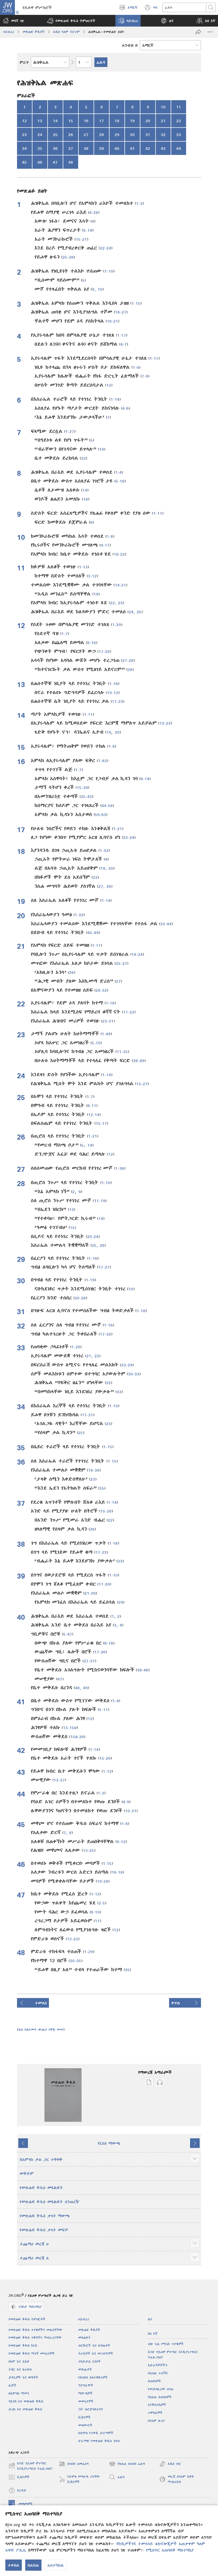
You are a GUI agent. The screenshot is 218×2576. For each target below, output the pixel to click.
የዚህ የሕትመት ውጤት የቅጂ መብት (41, 2030)
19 (132, 121)
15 (71, 121)
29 (117, 134)
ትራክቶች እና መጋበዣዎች (96, 2353)
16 (86, 121)
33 (179, 134)
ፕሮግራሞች (86, 2385)
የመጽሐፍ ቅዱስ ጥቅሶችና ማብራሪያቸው (35, 2338)
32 (163, 134)
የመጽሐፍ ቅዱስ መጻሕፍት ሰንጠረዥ (50, 2202)
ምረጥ (24, 62)
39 (102, 148)
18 (117, 121)
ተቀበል (14, 2565)
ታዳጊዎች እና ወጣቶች (23, 2377)
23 (24, 134)
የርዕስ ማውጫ (109, 2143)
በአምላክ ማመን (19, 2393)
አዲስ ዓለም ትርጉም (66, 32)
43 (163, 148)
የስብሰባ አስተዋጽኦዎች (93, 2377)
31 (148, 134)
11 (179, 107)
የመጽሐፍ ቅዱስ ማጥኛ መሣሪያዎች (32, 2353)
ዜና (150, 2319)
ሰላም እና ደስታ (19, 2361)
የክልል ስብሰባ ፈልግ (127, 2465)
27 (86, 134)
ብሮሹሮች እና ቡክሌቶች (94, 2345)
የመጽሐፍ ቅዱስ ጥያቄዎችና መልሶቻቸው (35, 2330)
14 (55, 121)
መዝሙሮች (85, 2425)
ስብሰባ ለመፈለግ (74, 2465)
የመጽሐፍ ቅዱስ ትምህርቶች (27, 2319)
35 (40, 148)
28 (102, 134)
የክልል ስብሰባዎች (160, 2397)
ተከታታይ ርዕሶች (89, 2361)
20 (148, 121)
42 (148, 148)
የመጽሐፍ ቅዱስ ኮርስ (23, 2345)
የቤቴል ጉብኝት (158, 2373)
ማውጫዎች (85, 2393)
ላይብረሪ (9, 32)
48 (71, 162)
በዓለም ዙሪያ (156, 2421)
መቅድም (27, 2173)
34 (24, 148)
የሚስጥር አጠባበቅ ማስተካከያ (170, 2550)
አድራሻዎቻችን (158, 2365)
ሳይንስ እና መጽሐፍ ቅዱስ (26, 2401)
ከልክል (33, 2565)
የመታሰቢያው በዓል (161, 2389)
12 (24, 121)
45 (24, 162)
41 (132, 148)
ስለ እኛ (153, 2334)
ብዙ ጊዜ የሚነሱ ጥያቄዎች (166, 2344)
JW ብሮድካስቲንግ (90, 2409)
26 (71, 134)
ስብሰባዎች (154, 2381)
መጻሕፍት (84, 2338)
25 (55, 134)
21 (163, 121)
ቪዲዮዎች (84, 2417)
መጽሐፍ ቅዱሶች (34, 32)
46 (40, 162)
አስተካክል (56, 2565)
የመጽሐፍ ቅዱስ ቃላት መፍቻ (44, 2230)
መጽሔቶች (85, 2369)
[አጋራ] (198, 32)
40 (117, 148)
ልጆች (12, 2385)
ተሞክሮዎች (155, 2413)
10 (163, 107)
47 (55, 162)
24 (40, 134)
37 (71, 148)
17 (102, 121)
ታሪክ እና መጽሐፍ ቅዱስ (25, 2409)
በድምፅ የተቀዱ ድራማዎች (96, 2433)
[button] (71, 21)
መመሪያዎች (86, 2401)
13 (40, 121)
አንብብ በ (130, 45)
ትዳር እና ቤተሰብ (20, 2369)
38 (86, 148)
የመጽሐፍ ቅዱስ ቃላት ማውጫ (45, 2216)
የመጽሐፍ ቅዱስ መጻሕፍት (41, 2188)
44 (179, 148)
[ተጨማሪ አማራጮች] (210, 32)
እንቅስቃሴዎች (157, 2405)
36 (55, 148)
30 (132, 134)
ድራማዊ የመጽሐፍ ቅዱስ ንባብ (99, 2441)
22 (179, 121)
